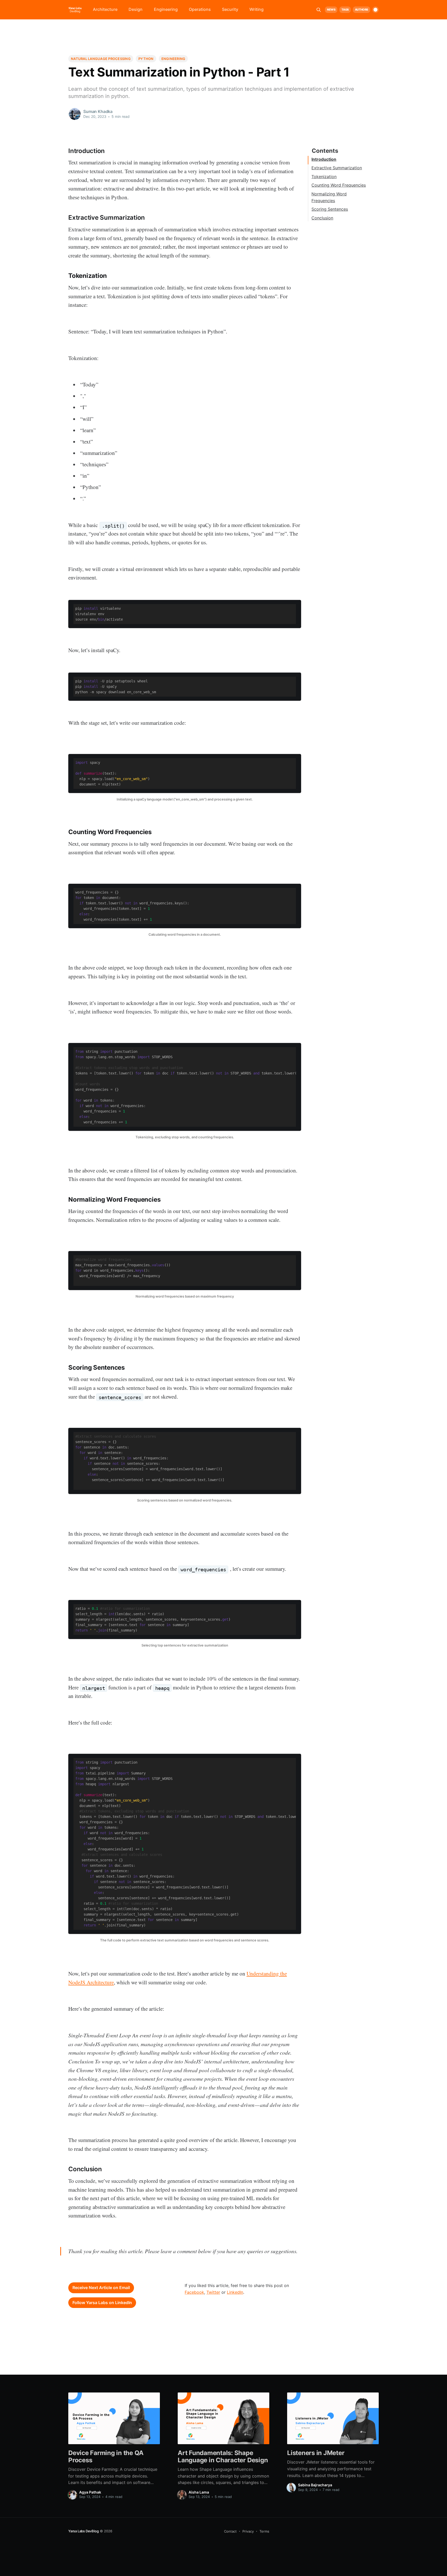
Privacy (248, 2531)
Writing (256, 9)
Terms (264, 2531)
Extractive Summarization (337, 168)
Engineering (166, 9)
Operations (200, 9)
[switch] (375, 10)
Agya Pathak (90, 2492)
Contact (230, 2531)
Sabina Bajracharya (315, 2485)
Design (136, 9)
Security (230, 9)
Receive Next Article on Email (101, 2288)
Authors (362, 10)
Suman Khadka (98, 111)
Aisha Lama (199, 2492)
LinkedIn (235, 2292)
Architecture (105, 9)
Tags (345, 10)
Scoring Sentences (330, 209)
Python (146, 59)
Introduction (324, 159)
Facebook (194, 2292)
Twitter (213, 2292)
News (331, 10)
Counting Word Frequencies (339, 185)
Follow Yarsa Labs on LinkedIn (102, 2303)
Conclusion (322, 218)
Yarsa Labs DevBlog (84, 2531)
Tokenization (324, 177)
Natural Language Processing (101, 59)
